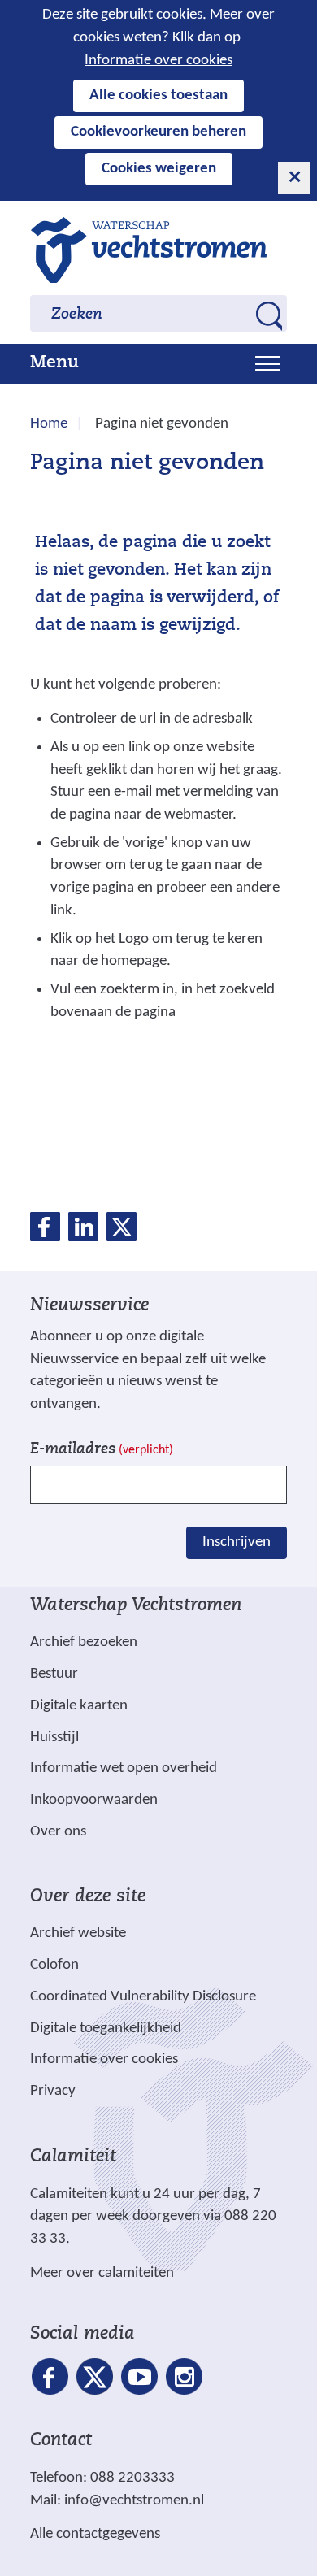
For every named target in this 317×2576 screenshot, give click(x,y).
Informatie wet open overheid (124, 1769)
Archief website (78, 1933)
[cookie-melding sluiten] (294, 178)
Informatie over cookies (158, 61)
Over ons (58, 1832)
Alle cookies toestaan (158, 96)
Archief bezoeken (84, 1642)
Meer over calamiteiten (102, 2273)
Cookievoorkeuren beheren (158, 132)
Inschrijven (237, 1542)
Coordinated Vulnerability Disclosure (143, 1997)
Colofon (54, 1965)
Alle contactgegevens (95, 2534)
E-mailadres (102, 1450)
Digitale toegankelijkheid (106, 2029)
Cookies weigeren (159, 169)
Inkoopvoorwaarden (94, 1800)
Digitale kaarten (79, 1706)
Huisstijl (54, 1738)
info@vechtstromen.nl (134, 2501)
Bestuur (54, 1674)
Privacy (53, 2091)
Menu (54, 363)
